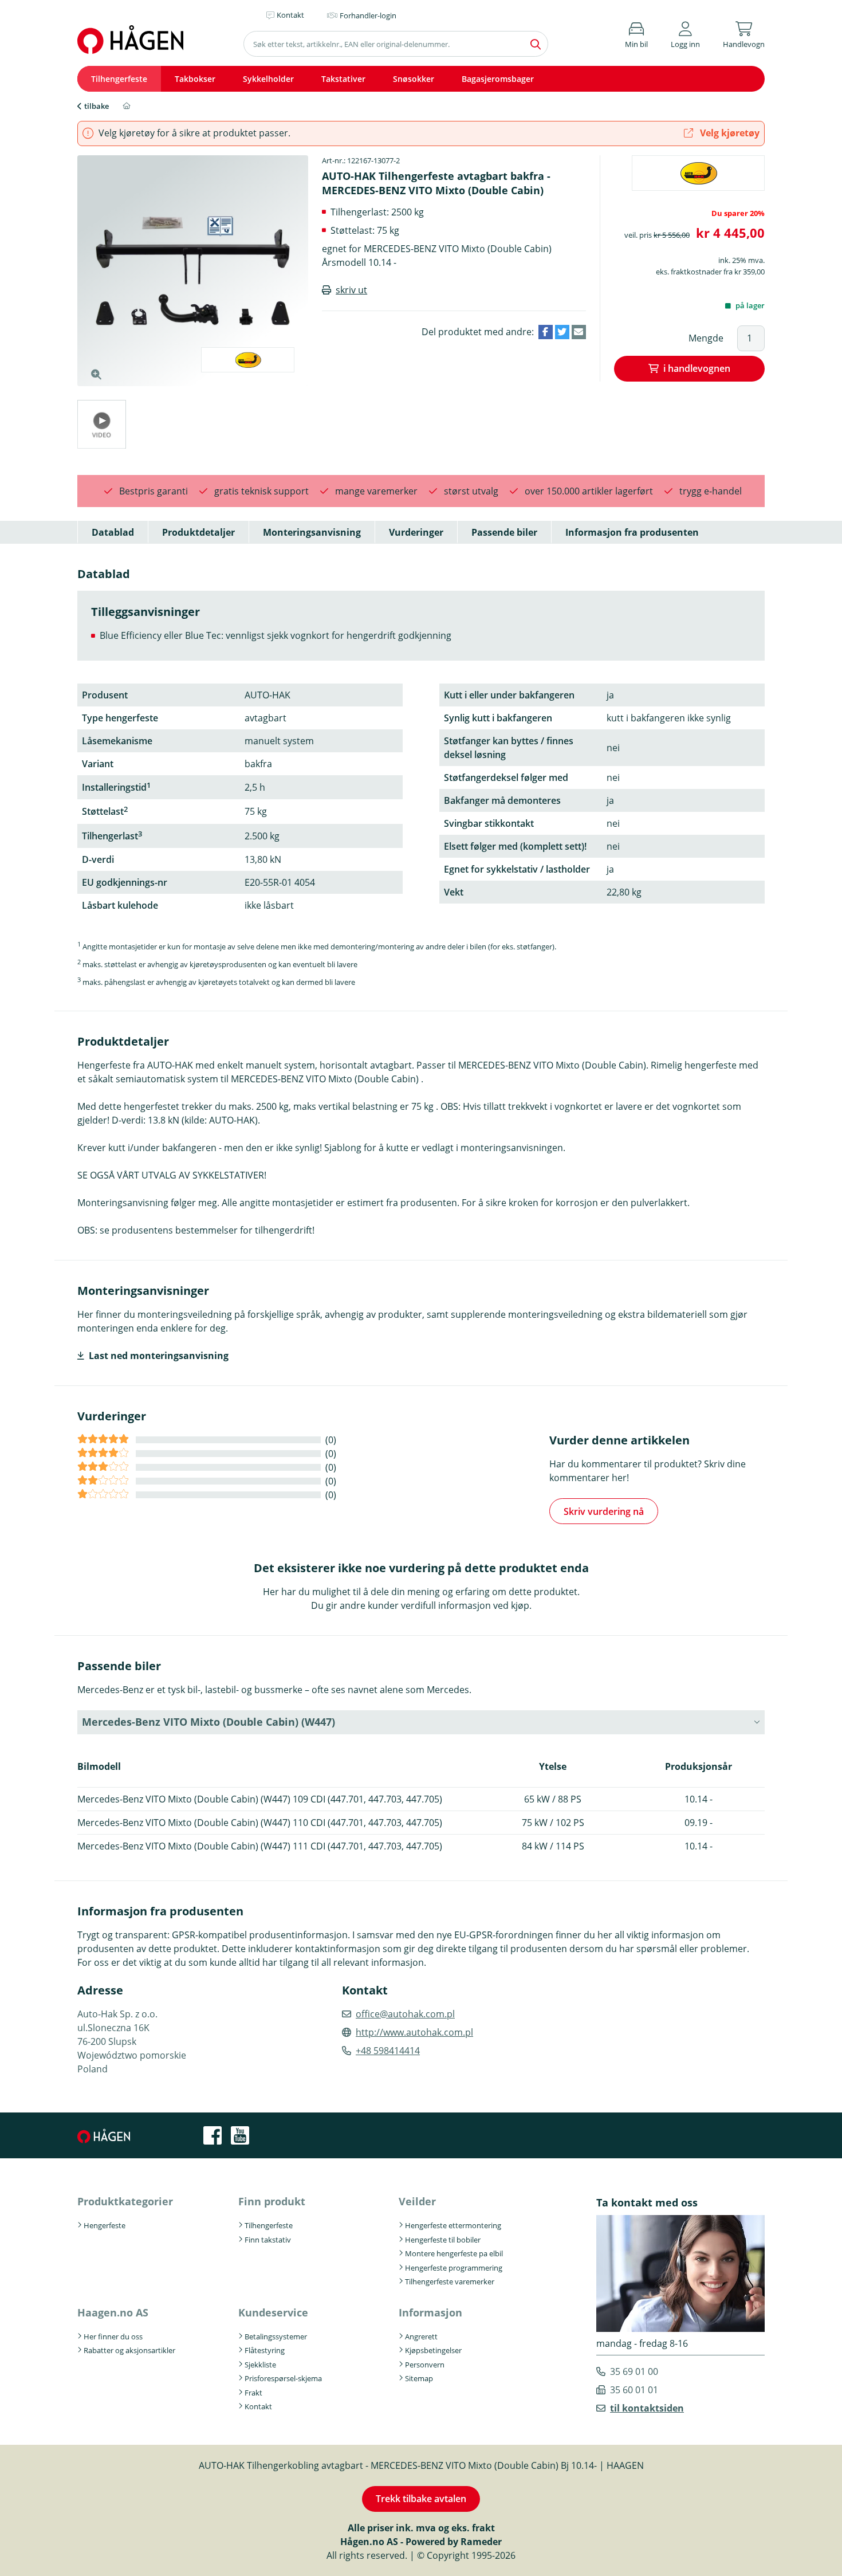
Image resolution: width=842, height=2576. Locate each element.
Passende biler (504, 532)
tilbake (97, 106)
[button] (685, 33)
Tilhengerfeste (119, 79)
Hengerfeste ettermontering (453, 2225)
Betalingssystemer (276, 2337)
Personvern (425, 2365)
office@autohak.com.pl (405, 2014)
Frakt (253, 2393)
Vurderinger (416, 532)
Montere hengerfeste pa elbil (454, 2253)
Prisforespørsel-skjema (283, 2378)
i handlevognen (697, 368)
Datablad (113, 532)
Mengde (706, 338)
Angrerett (421, 2337)
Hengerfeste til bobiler (443, 2240)
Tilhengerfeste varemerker (450, 2282)
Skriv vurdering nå (604, 1511)
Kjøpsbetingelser (433, 2350)
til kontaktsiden (647, 2408)
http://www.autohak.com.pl (414, 2032)
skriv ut (351, 290)
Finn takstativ (268, 2240)
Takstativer (343, 79)
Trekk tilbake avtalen (421, 2499)
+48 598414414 (388, 2051)
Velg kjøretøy (729, 133)
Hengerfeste (105, 2225)
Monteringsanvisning (312, 532)
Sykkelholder (268, 79)
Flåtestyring (265, 2350)
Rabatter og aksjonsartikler (129, 2350)
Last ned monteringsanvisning (159, 1356)
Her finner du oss (113, 2337)
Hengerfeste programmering (454, 2268)
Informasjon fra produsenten (632, 532)
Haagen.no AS (113, 2312)
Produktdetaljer (198, 532)
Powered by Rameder (454, 2542)
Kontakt (258, 2406)
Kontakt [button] (290, 15)
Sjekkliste (260, 2365)
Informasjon (430, 2312)
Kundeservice (273, 2312)
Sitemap (419, 2378)
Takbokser (195, 79)
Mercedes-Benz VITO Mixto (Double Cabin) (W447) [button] (208, 1722)
